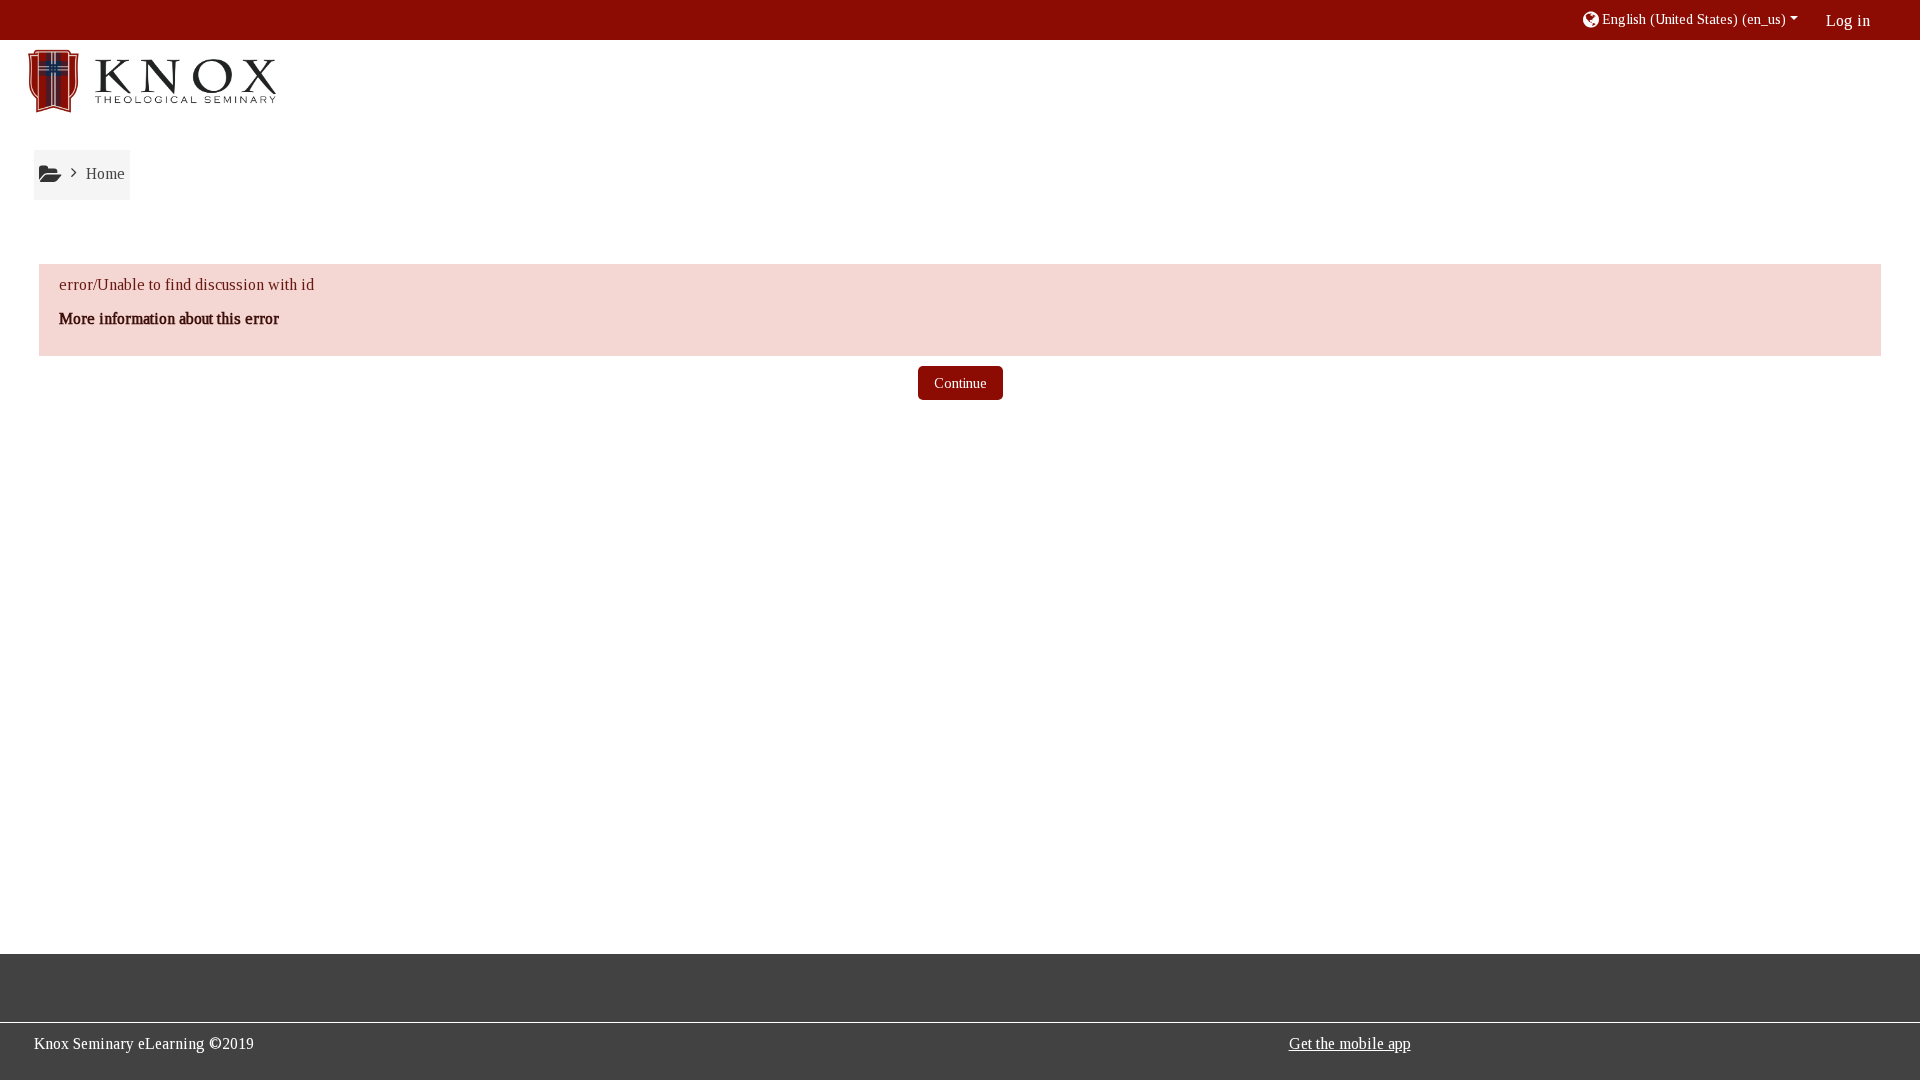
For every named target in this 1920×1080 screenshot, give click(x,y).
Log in (1848, 20)
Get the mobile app (1350, 1043)
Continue (960, 383)
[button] (1689, 19)
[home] (152, 80)
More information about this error (169, 318)
